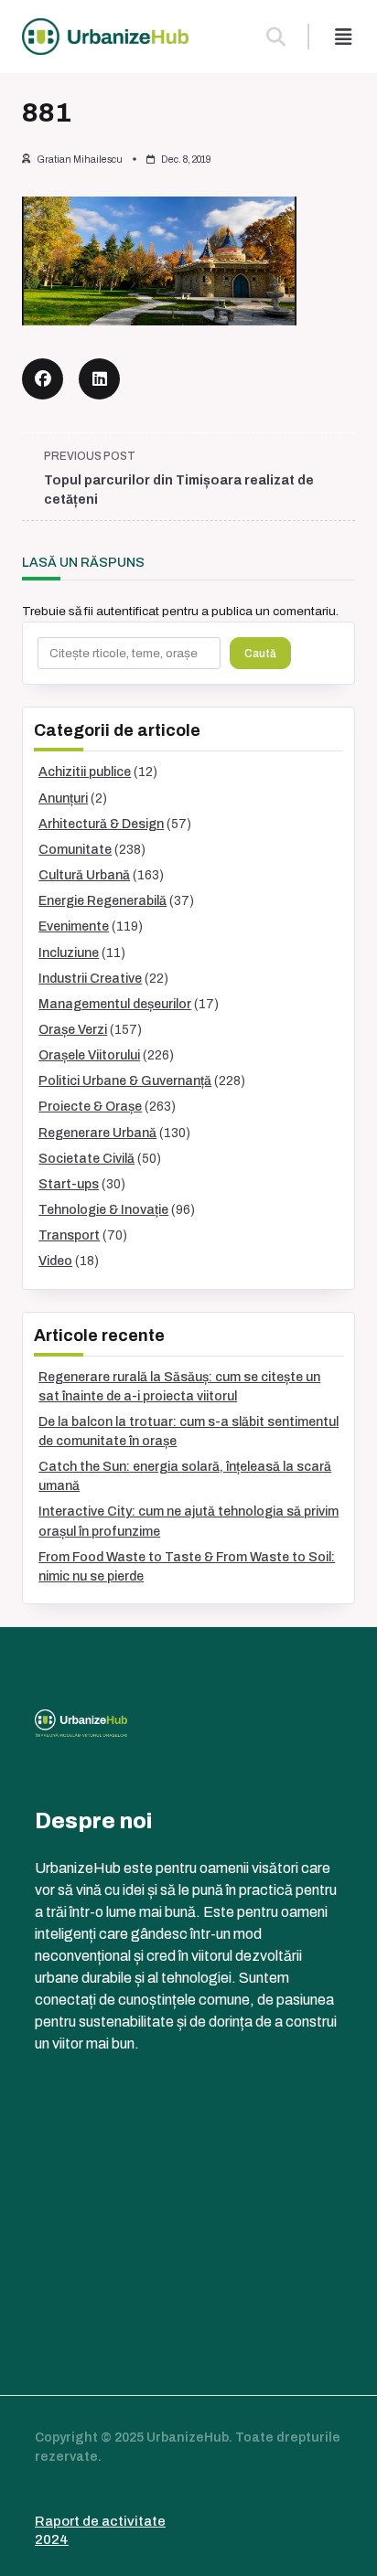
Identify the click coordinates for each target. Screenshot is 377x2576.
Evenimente (74, 926)
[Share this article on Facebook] (43, 379)
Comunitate (75, 850)
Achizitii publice (85, 772)
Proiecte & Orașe (90, 1107)
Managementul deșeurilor (115, 1004)
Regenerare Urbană (97, 1133)
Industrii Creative (90, 979)
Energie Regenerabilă (102, 901)
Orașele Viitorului (89, 1055)
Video (55, 1261)
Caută (260, 654)
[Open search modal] (276, 37)
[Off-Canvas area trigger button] (343, 37)
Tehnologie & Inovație (103, 1210)
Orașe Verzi (73, 1030)
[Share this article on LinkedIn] (99, 379)
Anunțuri (63, 798)
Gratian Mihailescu (80, 160)
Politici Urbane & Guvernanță (125, 1081)
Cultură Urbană (84, 875)
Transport (69, 1235)
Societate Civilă (86, 1159)
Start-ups (69, 1184)
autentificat (128, 611)
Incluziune (69, 953)
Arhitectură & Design (101, 824)
